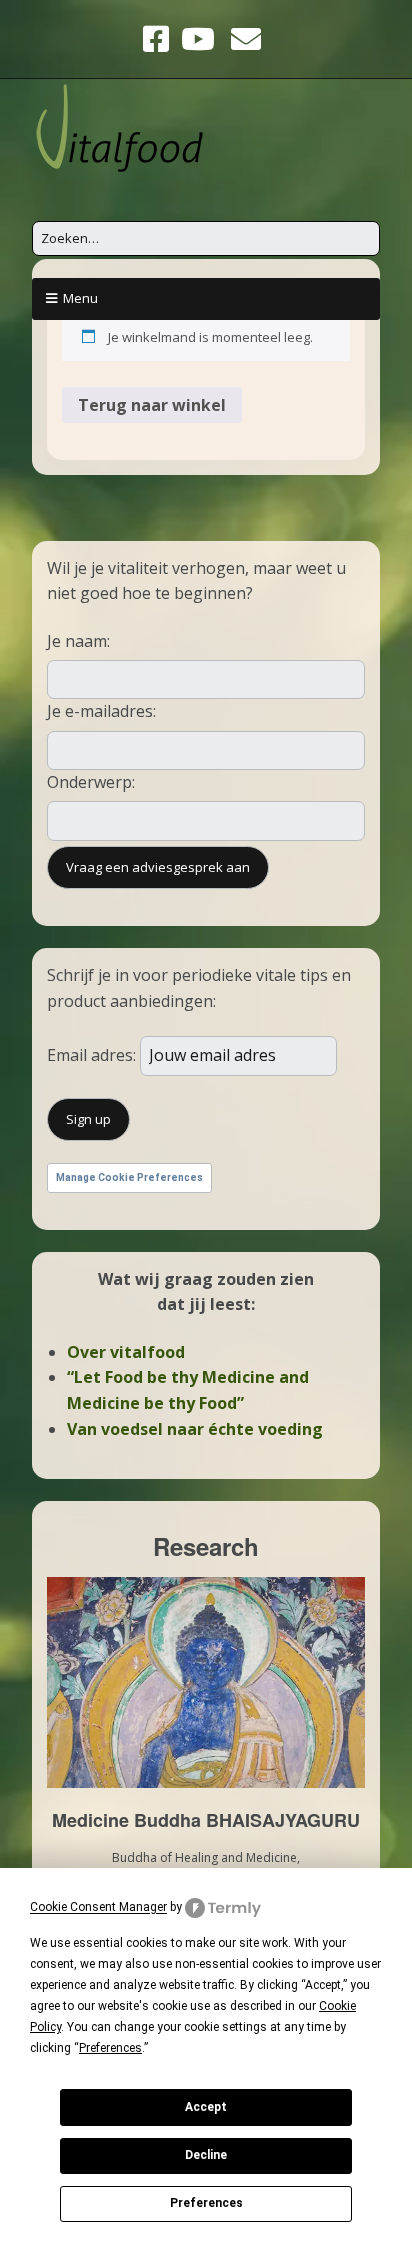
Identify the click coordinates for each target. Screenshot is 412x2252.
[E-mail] (246, 39)
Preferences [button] (110, 2048)
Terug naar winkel (152, 405)
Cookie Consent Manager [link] (98, 1908)
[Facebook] (158, 39)
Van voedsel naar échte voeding (195, 1429)
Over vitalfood (126, 1352)
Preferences (206, 2203)
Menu (80, 298)
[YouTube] (198, 39)
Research (206, 1546)
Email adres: (93, 1055)
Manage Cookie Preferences (129, 1177)
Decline (206, 2155)
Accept (206, 2107)
